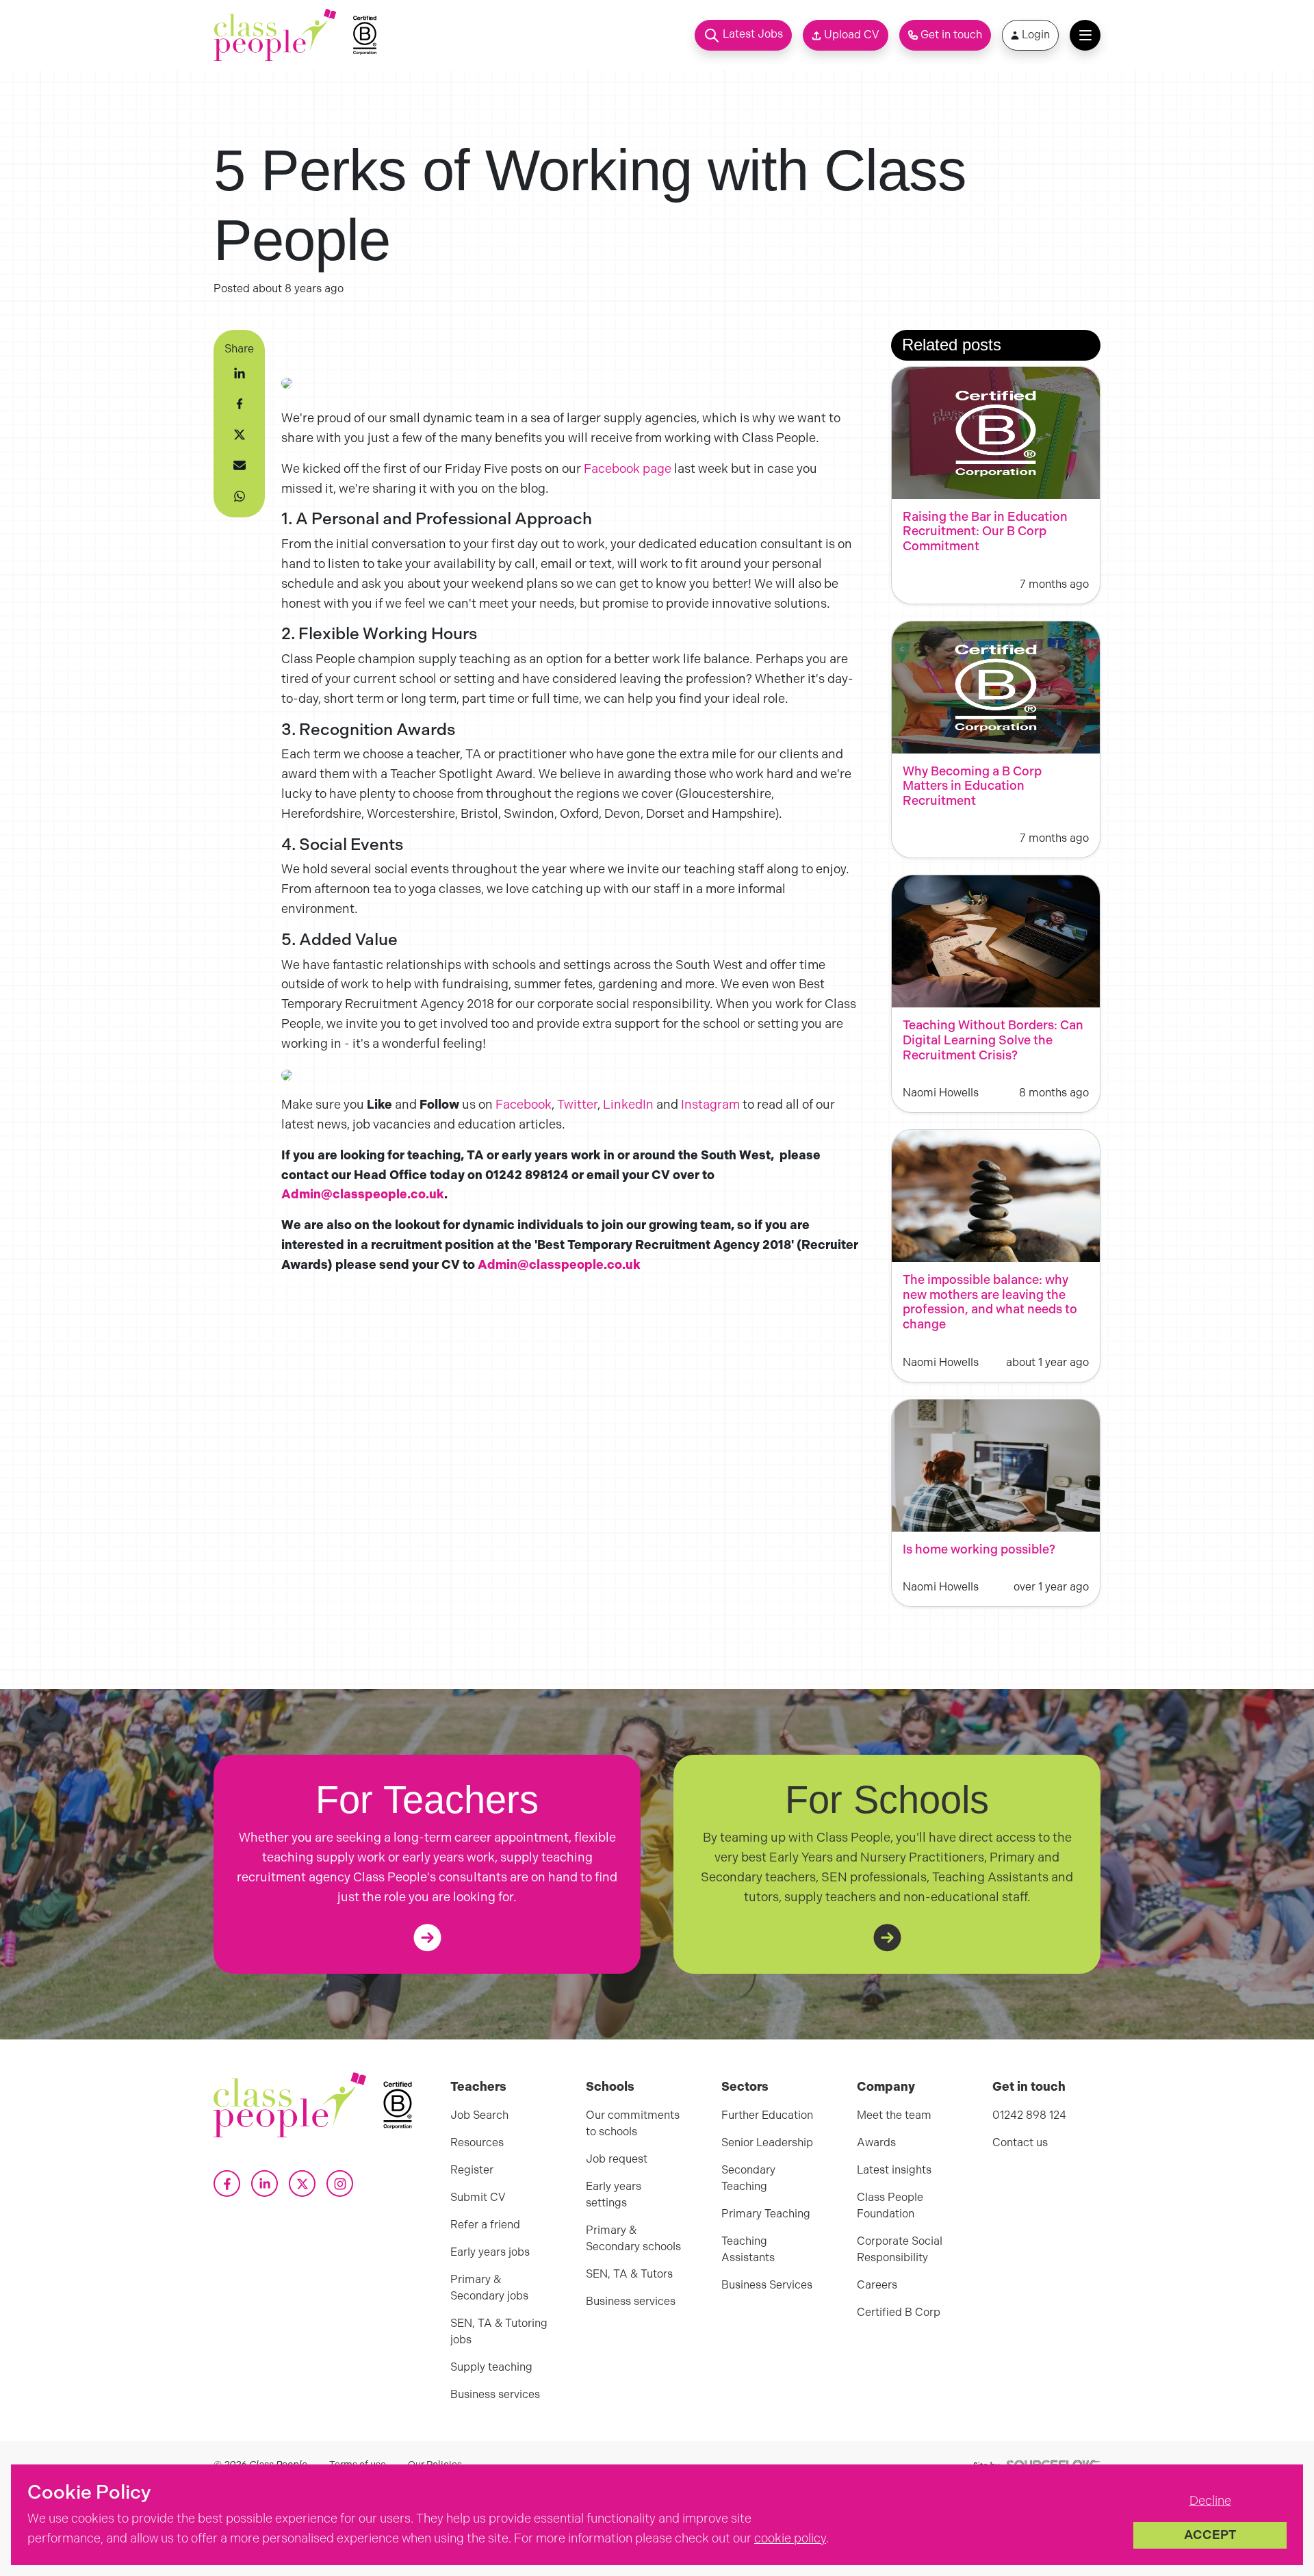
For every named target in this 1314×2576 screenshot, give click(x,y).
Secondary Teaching (748, 2178)
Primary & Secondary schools (633, 2238)
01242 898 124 (1029, 2115)
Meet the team (894, 2115)
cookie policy (790, 2538)
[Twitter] (302, 2184)
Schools (610, 2087)
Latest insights (894, 2170)
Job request (617, 2159)
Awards (876, 2142)
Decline (1210, 2501)
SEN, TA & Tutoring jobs (499, 2331)
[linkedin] (240, 373)
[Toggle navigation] (1085, 35)
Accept (1210, 2535)
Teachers (478, 2087)
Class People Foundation (890, 2205)
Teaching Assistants (748, 2249)
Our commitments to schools (633, 2123)
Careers (877, 2285)
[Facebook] (227, 2184)
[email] (240, 465)
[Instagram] (340, 2184)
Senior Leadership (767, 2142)
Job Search (479, 2115)
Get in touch (1029, 2087)
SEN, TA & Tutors (629, 2274)
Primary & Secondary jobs (489, 2288)
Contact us (1020, 2142)
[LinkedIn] (265, 2184)
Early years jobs (490, 2252)
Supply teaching (491, 2367)
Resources (477, 2142)
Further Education (767, 2115)
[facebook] (240, 404)
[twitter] (240, 435)
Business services (495, 2394)
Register (472, 2170)
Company (886, 2087)
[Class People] (275, 35)
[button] (743, 35)
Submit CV (478, 2197)
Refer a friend (485, 2225)
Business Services (767, 2285)
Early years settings (614, 2194)
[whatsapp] (240, 496)
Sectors (745, 2087)
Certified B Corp (899, 2312)
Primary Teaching (766, 2214)
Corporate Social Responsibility (900, 2249)
